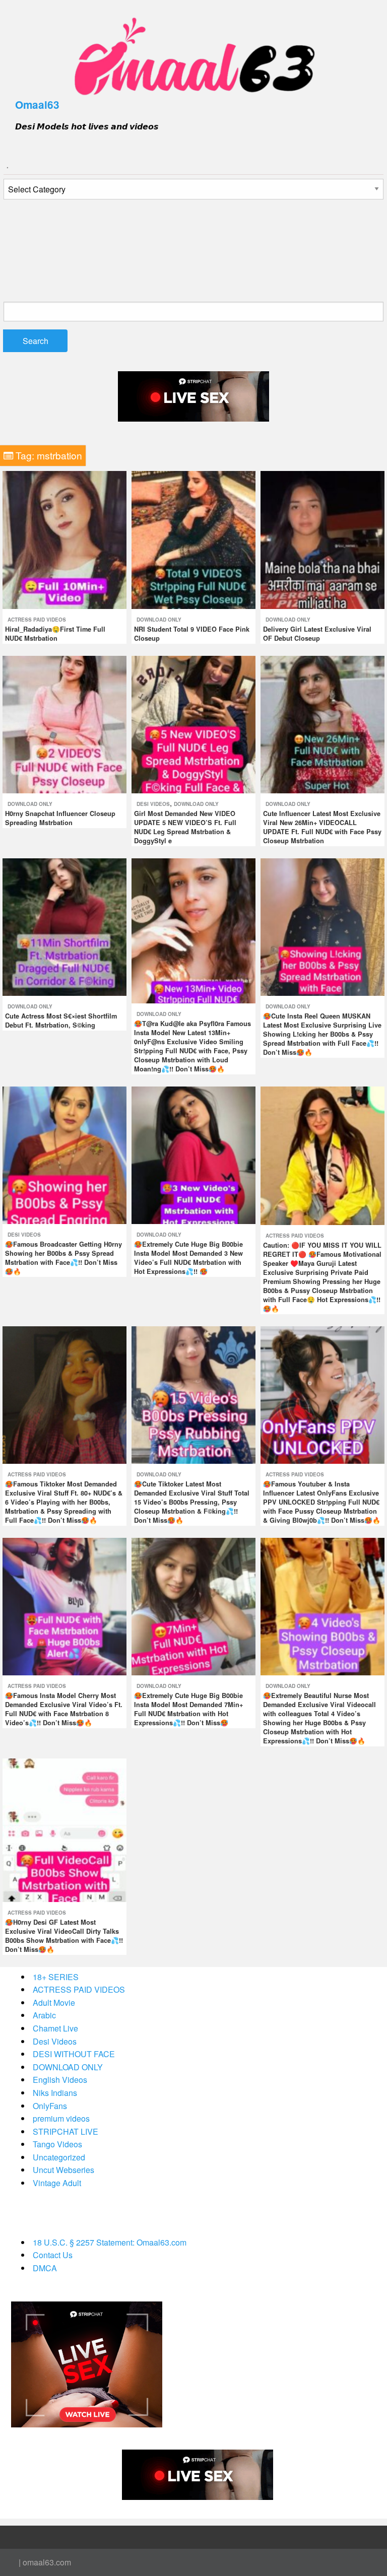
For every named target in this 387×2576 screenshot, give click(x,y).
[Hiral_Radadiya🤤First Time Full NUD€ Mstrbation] (64, 539)
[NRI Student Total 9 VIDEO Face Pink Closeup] (193, 539)
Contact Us (53, 2255)
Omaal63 (37, 105)
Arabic (44, 2015)
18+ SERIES (56, 1977)
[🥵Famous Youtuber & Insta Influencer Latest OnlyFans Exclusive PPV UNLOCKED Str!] (322, 1394)
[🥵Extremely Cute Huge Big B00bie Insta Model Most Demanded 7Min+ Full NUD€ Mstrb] (193, 1606)
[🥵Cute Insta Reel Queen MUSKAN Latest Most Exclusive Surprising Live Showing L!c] (322, 926)
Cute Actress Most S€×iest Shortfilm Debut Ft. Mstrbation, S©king (61, 1021)
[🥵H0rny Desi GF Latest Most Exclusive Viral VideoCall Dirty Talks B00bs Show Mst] (64, 1829)
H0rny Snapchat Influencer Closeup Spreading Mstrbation (60, 818)
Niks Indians (55, 2093)
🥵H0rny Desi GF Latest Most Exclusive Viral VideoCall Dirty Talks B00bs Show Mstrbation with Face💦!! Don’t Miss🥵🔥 (64, 1936)
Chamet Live (55, 2028)
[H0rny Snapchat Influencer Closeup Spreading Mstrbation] (64, 723)
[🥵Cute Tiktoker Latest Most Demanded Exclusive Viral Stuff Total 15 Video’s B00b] (193, 1394)
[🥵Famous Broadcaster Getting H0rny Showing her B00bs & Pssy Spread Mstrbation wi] (64, 1154)
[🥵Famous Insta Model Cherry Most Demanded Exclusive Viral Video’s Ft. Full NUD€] (64, 1606)
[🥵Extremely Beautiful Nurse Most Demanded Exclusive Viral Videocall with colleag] (322, 1606)
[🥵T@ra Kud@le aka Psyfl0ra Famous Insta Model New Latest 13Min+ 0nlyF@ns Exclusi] (193, 930)
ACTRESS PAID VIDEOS (37, 620)
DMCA (45, 2268)
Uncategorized (59, 2157)
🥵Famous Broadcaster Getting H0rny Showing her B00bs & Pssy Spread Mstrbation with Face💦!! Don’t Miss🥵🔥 (63, 1258)
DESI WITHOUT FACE (74, 2054)
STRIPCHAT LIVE (66, 2131)
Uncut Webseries (63, 2170)
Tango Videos (57, 2144)
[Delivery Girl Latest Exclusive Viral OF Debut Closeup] (322, 539)
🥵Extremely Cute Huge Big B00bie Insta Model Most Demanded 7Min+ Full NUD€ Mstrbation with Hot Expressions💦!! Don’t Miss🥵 (188, 1709)
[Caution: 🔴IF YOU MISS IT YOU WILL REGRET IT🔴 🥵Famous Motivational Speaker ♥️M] (322, 1154)
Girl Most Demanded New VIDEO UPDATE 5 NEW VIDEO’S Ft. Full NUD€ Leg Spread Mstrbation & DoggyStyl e (185, 827)
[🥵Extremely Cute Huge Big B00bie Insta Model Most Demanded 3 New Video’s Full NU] (193, 1154)
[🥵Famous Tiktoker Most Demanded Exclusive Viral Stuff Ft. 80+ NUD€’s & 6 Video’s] (64, 1394)
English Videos (60, 2080)
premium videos (61, 2118)
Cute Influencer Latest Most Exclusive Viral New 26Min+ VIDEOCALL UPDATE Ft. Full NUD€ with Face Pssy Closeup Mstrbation (322, 827)
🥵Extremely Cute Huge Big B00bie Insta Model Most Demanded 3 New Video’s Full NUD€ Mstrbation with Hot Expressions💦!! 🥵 (188, 1258)
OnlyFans (50, 2106)
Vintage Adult (57, 2183)
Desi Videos (153, 804)
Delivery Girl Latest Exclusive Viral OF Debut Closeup (317, 634)
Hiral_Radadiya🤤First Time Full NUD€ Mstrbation (55, 634)
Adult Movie (54, 2003)
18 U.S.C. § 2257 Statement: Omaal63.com (110, 2242)
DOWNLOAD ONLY (159, 620)
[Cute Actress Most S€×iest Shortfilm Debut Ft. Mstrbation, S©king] (64, 926)
